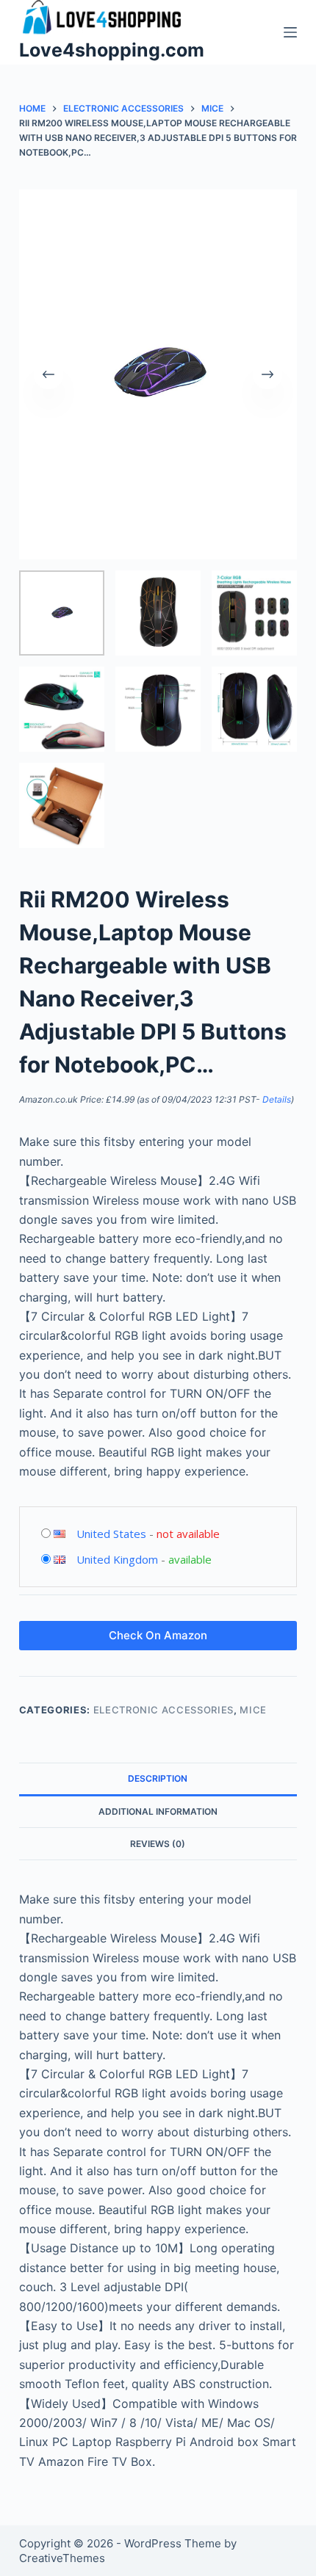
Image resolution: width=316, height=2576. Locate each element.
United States (111, 1534)
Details (277, 1099)
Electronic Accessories (164, 1710)
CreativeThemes (62, 2558)
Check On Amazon (158, 1635)
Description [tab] (158, 1778)
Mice (253, 1710)
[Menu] (290, 32)
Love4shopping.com (112, 50)
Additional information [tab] (158, 1811)
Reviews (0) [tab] (158, 1844)
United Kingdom (117, 1559)
